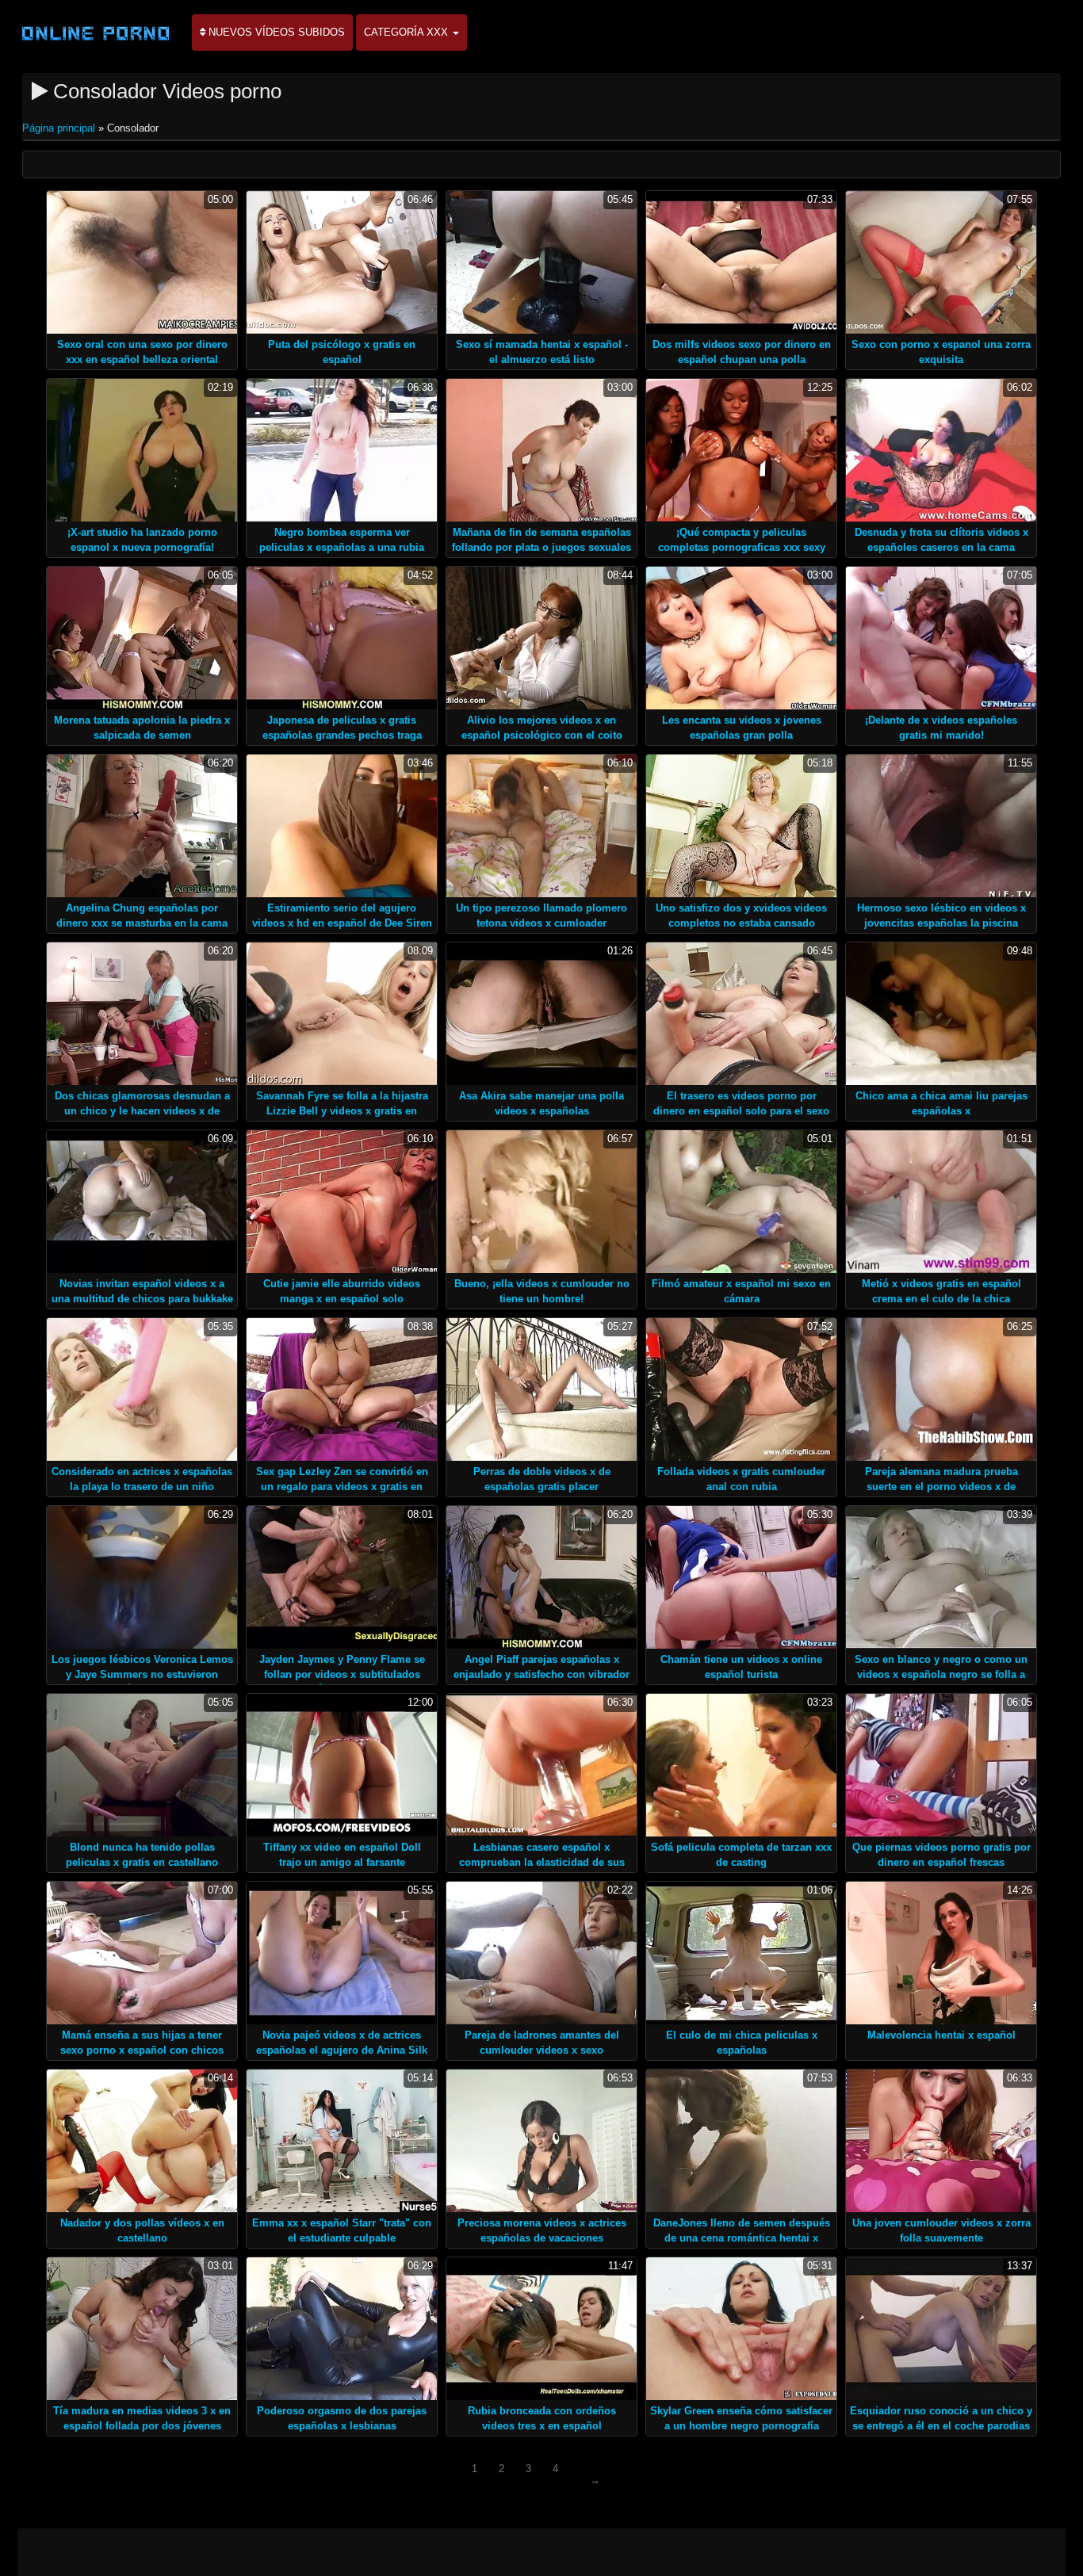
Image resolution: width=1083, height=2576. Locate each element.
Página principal (60, 128)
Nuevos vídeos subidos (275, 32)
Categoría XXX (408, 32)
